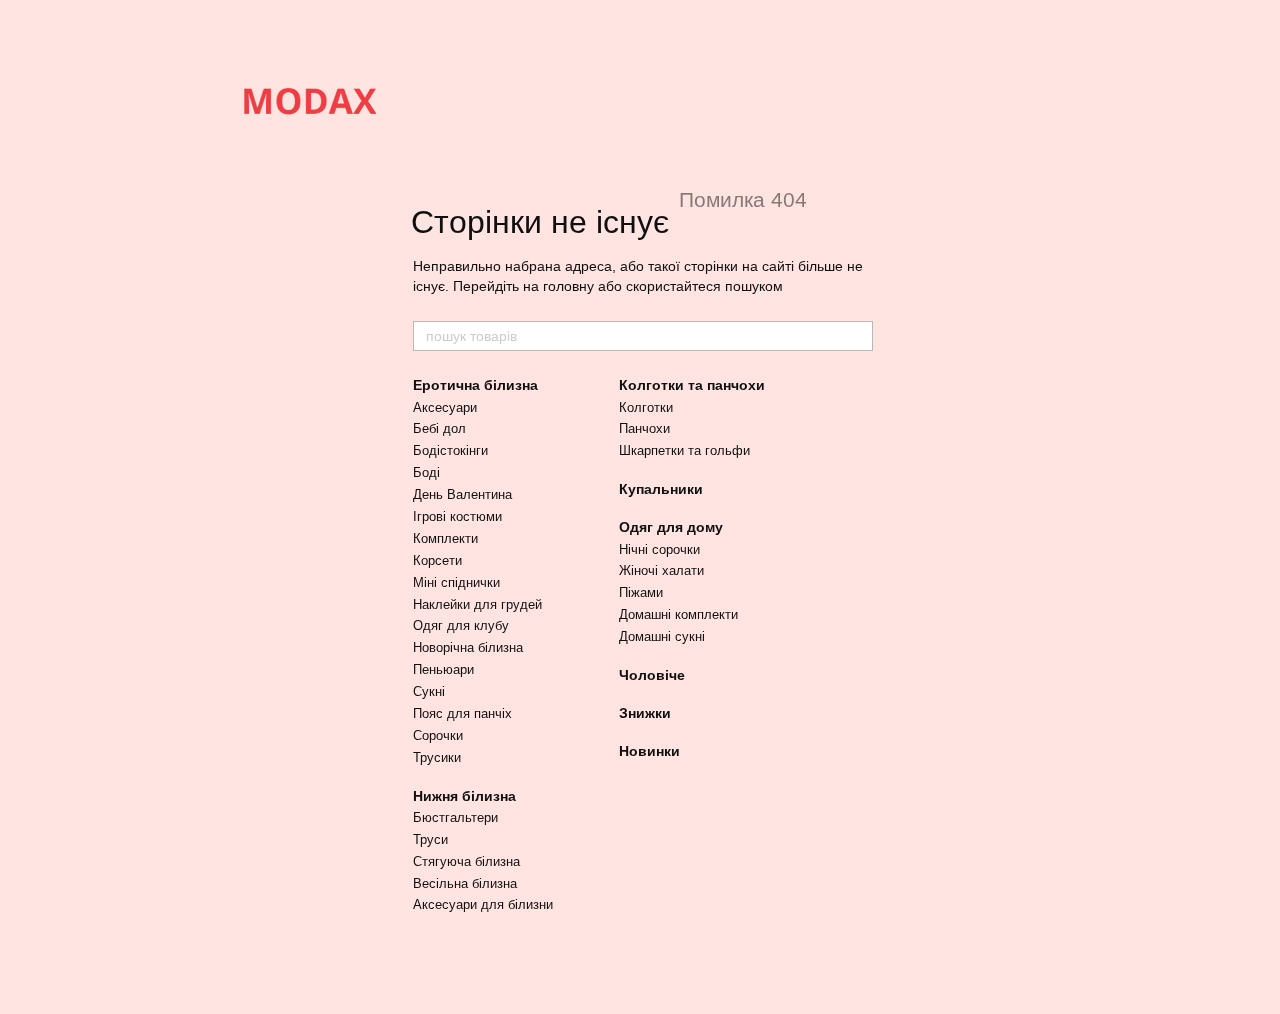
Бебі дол (439, 428)
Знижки (645, 713)
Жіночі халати (661, 570)
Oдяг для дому (671, 527)
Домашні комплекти (678, 614)
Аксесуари (445, 407)
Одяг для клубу (461, 625)
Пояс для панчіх (462, 713)
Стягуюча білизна (466, 861)
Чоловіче (652, 675)
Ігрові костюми (457, 516)
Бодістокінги (450, 450)
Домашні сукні (662, 636)
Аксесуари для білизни (483, 904)
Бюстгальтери (455, 817)
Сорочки (438, 735)
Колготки (646, 407)
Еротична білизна (475, 385)
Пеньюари (443, 669)
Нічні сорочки (659, 549)
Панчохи (644, 428)
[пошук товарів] (857, 336)
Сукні (429, 691)
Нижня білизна (464, 796)
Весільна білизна (465, 883)
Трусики (437, 757)
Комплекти (445, 538)
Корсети (437, 560)
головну (568, 286)
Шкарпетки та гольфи (684, 450)
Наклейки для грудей (477, 604)
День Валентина (462, 494)
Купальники (661, 489)
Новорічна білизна (468, 647)
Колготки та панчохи (692, 385)
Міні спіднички (456, 582)
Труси (430, 839)
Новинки (649, 751)
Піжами (641, 592)
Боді (426, 472)
